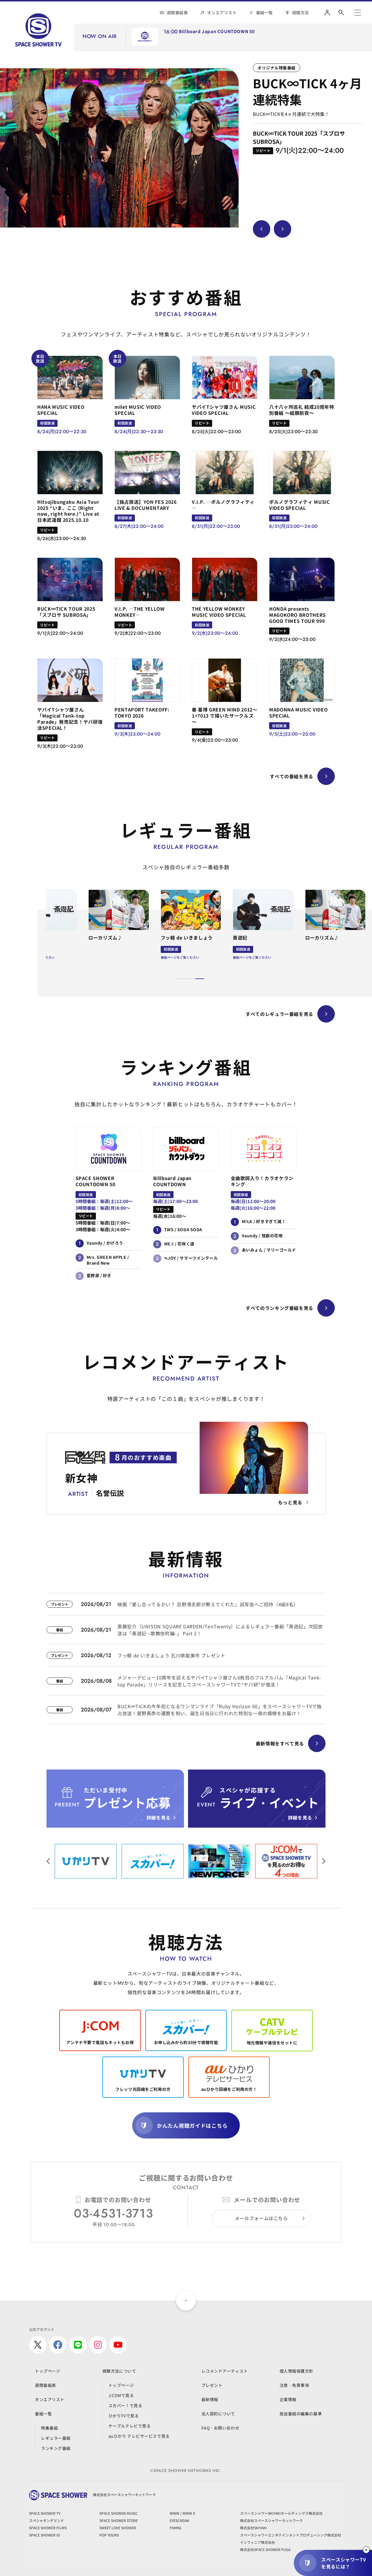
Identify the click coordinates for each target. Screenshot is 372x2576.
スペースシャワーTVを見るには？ (344, 2563)
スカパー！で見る (125, 2405)
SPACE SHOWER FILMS (48, 2528)
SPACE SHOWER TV (45, 2513)
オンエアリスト (222, 12)
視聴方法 (301, 12)
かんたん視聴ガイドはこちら (192, 2125)
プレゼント (212, 2385)
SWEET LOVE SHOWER (118, 2528)
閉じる (366, 2550)
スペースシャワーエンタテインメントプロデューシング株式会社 (291, 2535)
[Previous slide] (262, 229)
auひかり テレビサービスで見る (139, 2436)
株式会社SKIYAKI (253, 2528)
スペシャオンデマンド (46, 2520)
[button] (181, 979)
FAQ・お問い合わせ (220, 2428)
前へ (324, 1861)
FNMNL (176, 2528)
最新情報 (210, 2399)
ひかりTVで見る (124, 2416)
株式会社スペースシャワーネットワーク (271, 2520)
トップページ (48, 2371)
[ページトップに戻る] (186, 2301)
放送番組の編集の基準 (301, 2414)
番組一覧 (264, 12)
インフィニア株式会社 (257, 2542)
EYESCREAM (179, 2520)
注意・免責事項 (294, 2385)
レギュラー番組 (56, 2438)
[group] (119, 148)
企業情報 (288, 2399)
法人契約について (218, 2414)
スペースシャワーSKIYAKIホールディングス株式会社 (281, 2513)
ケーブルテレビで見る (130, 2426)
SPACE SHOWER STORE (119, 2520)
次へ (48, 1861)
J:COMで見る (121, 2395)
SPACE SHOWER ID (44, 2535)
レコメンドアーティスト (225, 2371)
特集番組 (49, 2428)
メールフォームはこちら (261, 2218)
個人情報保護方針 (296, 2371)
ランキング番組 (56, 2448)
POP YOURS (109, 2535)
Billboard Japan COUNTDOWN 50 (217, 32)
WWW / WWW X (182, 2513)
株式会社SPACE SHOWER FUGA (265, 2549)
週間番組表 (177, 12)
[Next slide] (282, 229)
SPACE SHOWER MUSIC (119, 2513)
